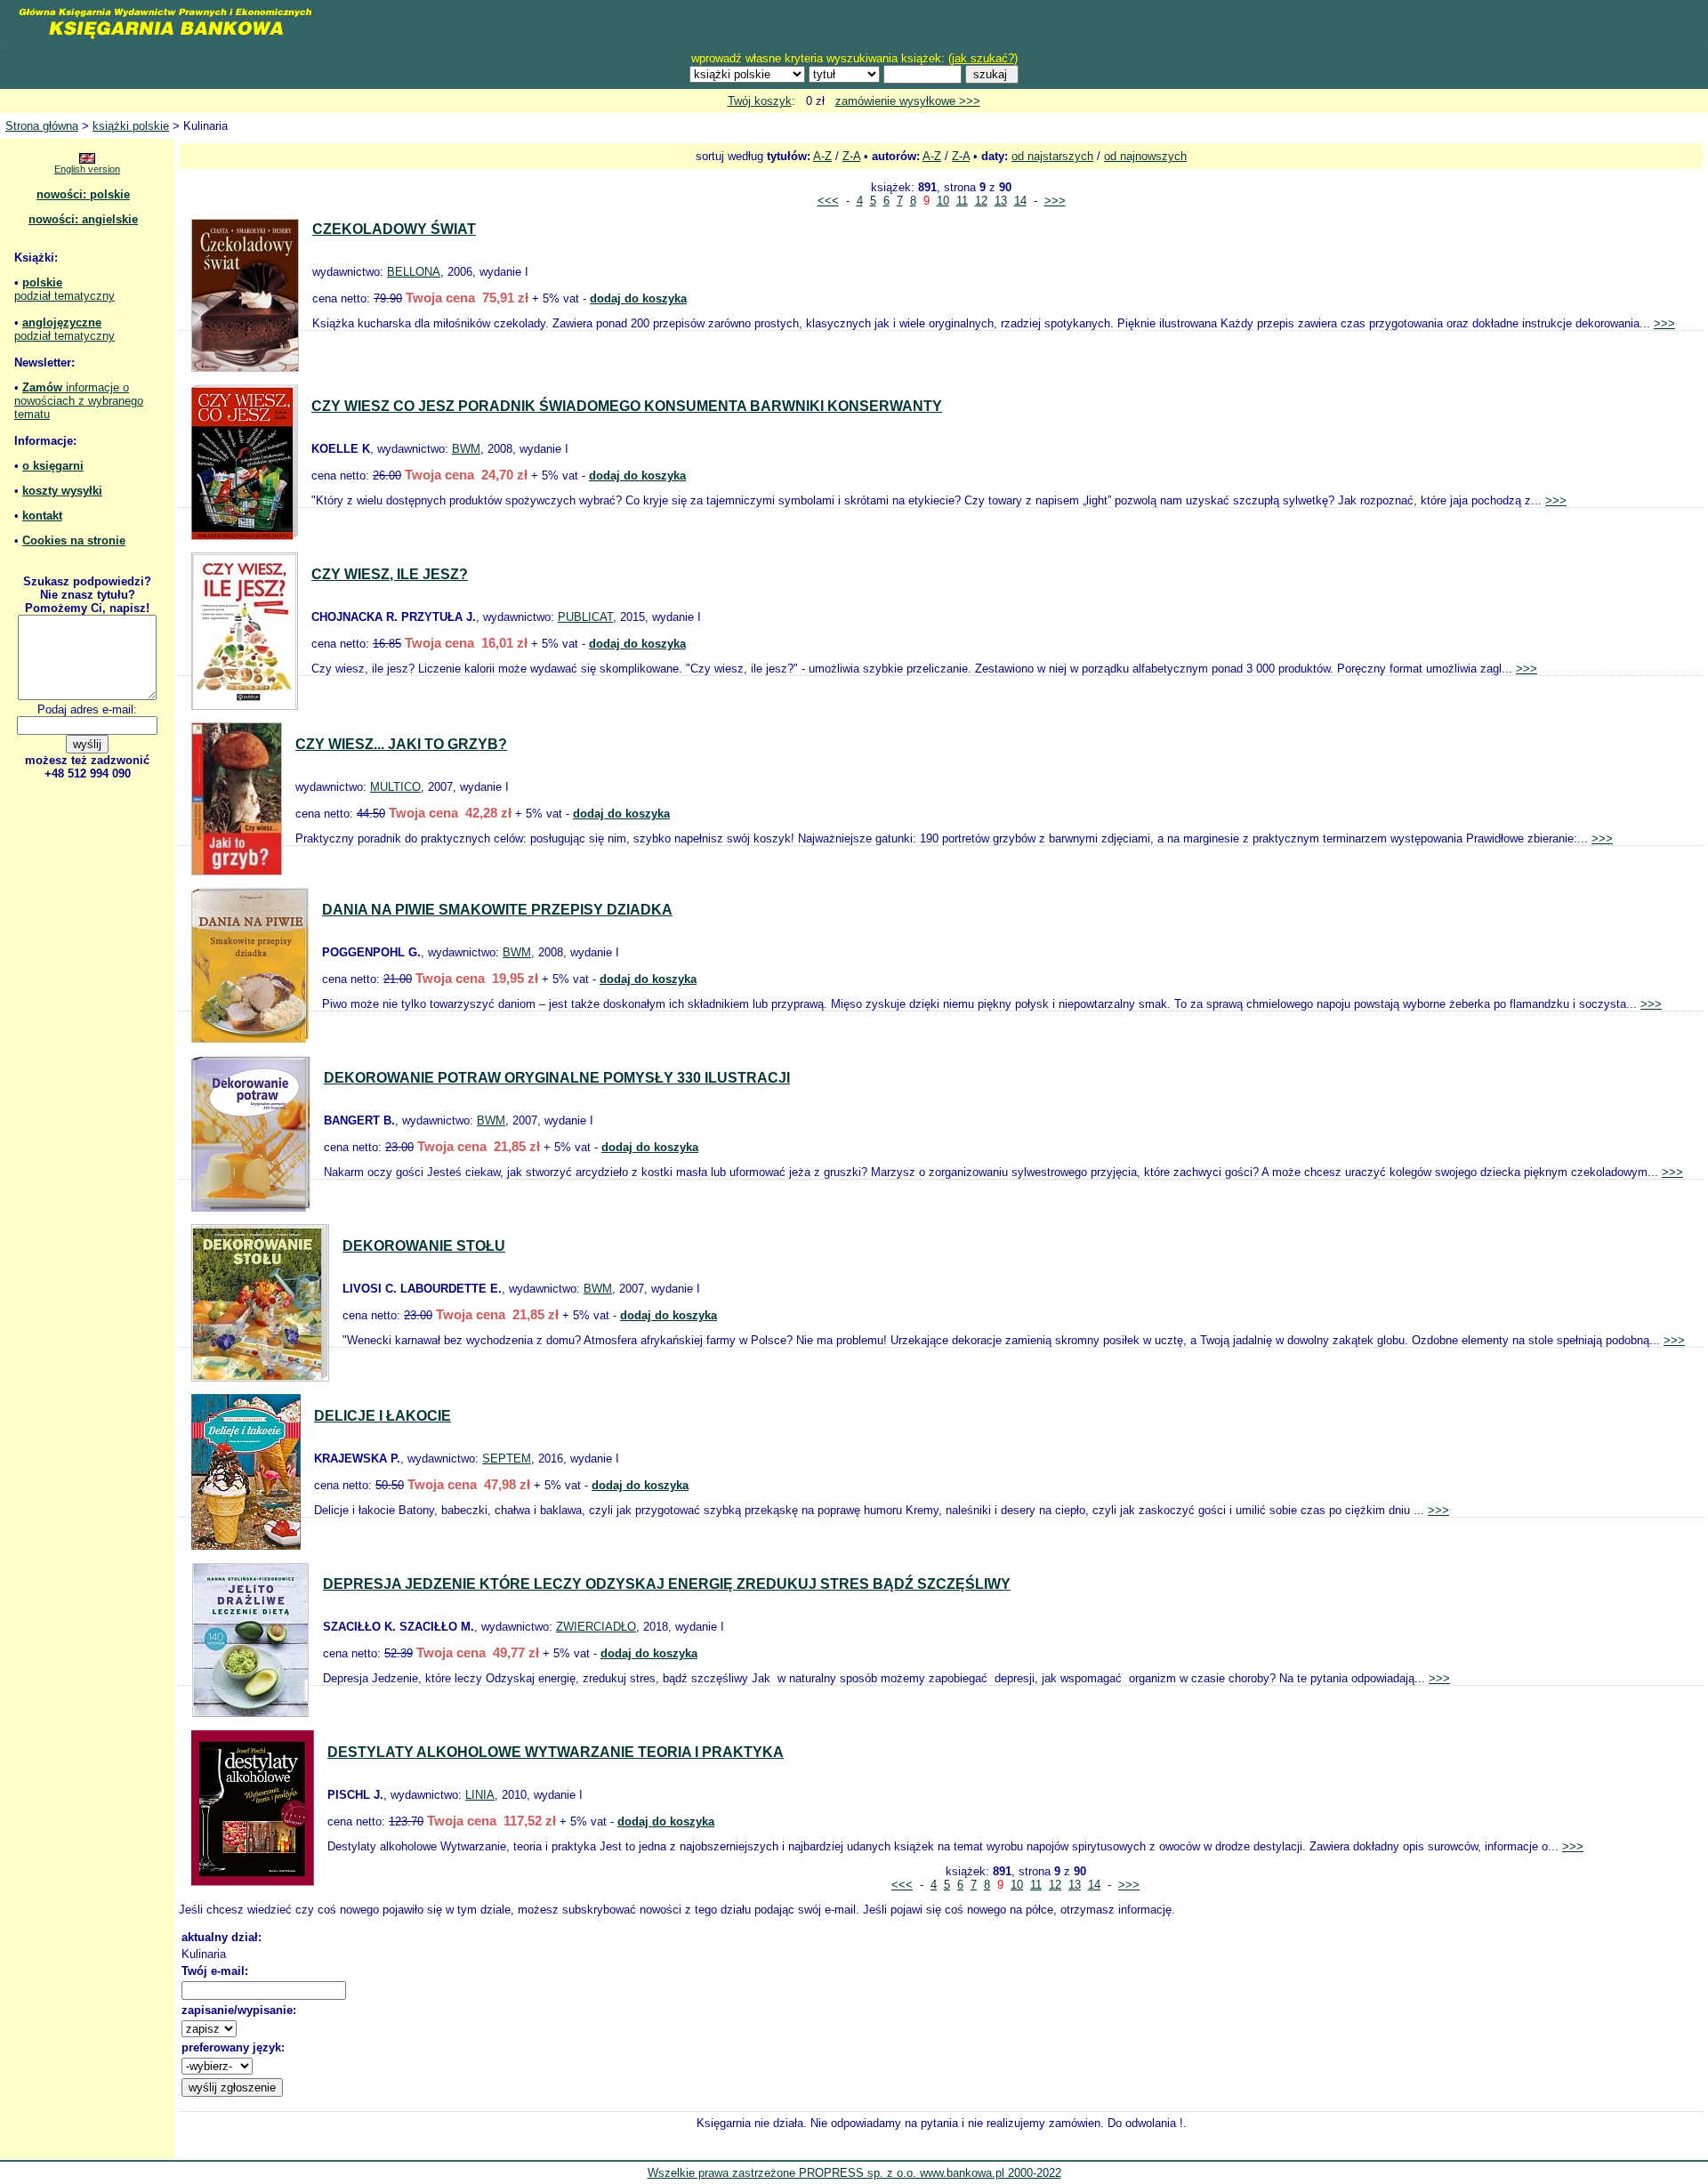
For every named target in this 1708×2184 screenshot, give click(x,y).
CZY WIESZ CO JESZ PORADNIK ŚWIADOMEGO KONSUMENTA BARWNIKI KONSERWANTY (627, 406)
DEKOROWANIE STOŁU (424, 1246)
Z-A (851, 156)
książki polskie (131, 126)
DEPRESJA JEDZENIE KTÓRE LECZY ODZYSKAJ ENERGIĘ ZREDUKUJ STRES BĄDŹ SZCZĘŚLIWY (667, 1584)
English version (87, 169)
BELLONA (414, 272)
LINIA (480, 1795)
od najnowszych (1145, 156)
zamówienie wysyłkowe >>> (908, 101)
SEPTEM (507, 1459)
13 (1001, 201)
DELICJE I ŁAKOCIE (383, 1416)
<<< (828, 201)
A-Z (822, 156)
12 (981, 201)
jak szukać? (983, 58)
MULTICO (395, 787)
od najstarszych (1052, 156)
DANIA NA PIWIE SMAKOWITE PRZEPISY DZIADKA (497, 910)
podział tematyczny (64, 296)
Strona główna (42, 126)
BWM (466, 449)
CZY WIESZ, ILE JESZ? (390, 574)
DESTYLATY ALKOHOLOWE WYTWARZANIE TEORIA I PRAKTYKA (556, 1752)
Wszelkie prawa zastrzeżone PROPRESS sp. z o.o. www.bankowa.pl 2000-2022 (854, 2173)
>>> (1055, 201)
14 (1020, 201)
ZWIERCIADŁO (596, 1627)
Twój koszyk (760, 101)
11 (962, 201)
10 (943, 201)
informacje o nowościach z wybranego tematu (79, 401)
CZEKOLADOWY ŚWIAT (394, 229)
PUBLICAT (585, 617)
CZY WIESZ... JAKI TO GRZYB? (401, 744)
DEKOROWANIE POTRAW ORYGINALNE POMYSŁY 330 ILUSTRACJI (557, 1078)
